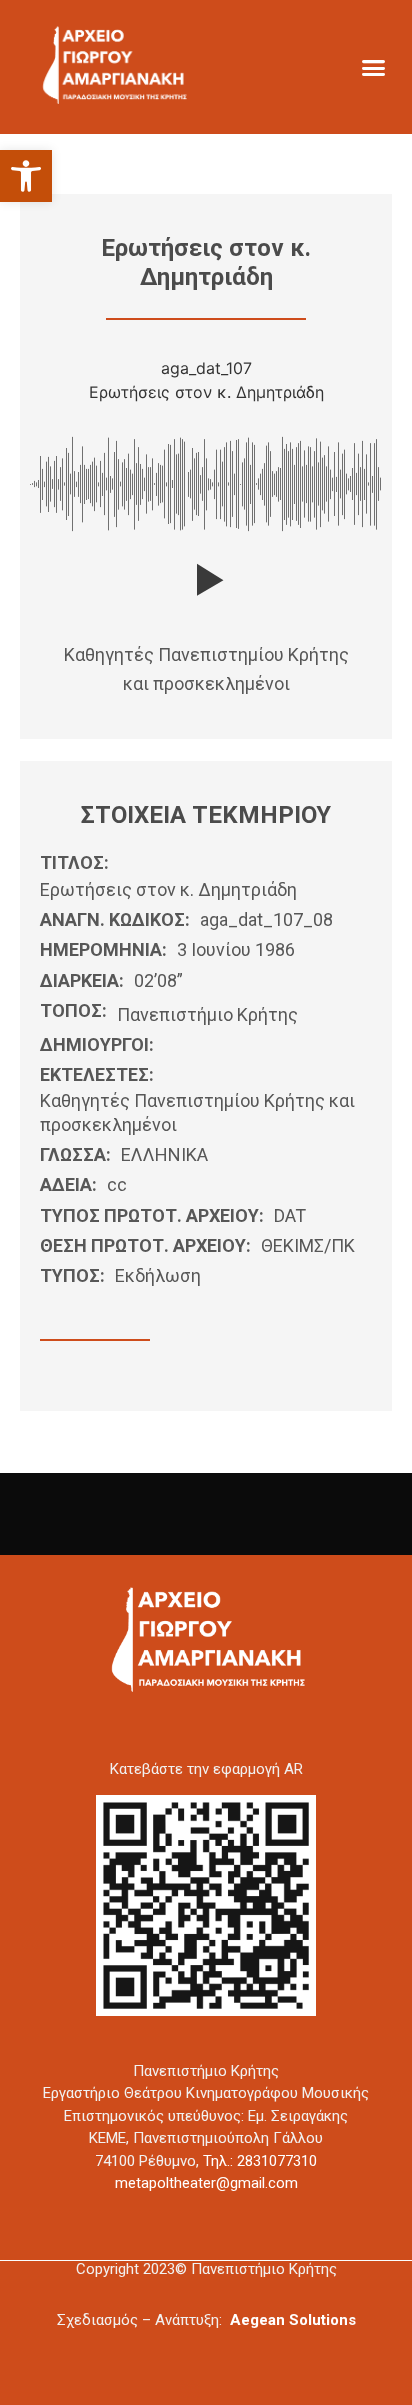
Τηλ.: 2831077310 (260, 2161)
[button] (26, 176)
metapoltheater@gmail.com (206, 2183)
